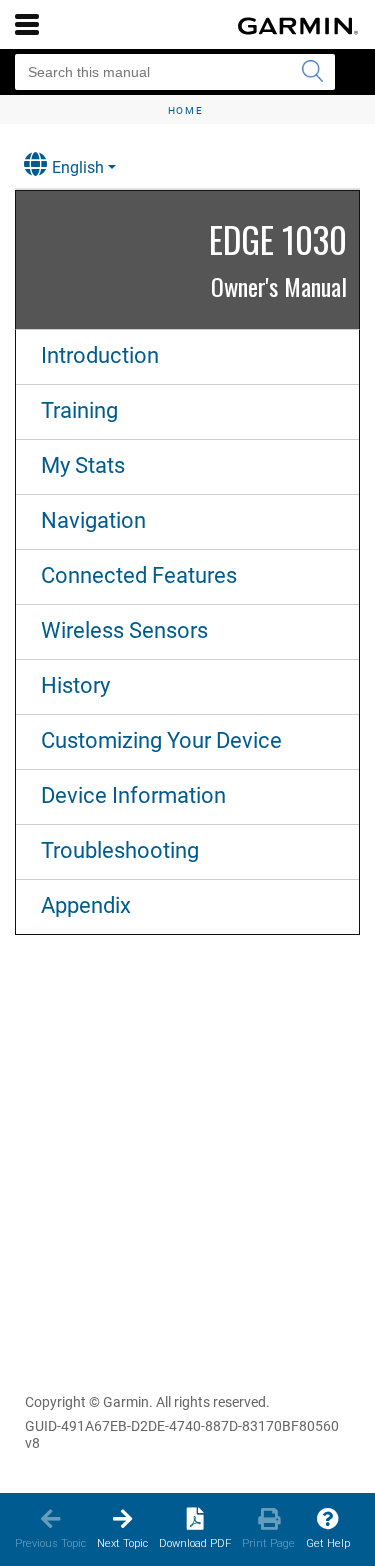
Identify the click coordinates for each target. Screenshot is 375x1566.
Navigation (93, 520)
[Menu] (27, 24)
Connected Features (139, 575)
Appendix (86, 905)
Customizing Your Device (161, 740)
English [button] (78, 167)
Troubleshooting (120, 850)
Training (79, 410)
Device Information (133, 795)
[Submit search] (312, 72)
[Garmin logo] (298, 26)
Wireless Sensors (124, 630)
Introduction (100, 355)
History (75, 685)
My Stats (83, 465)
